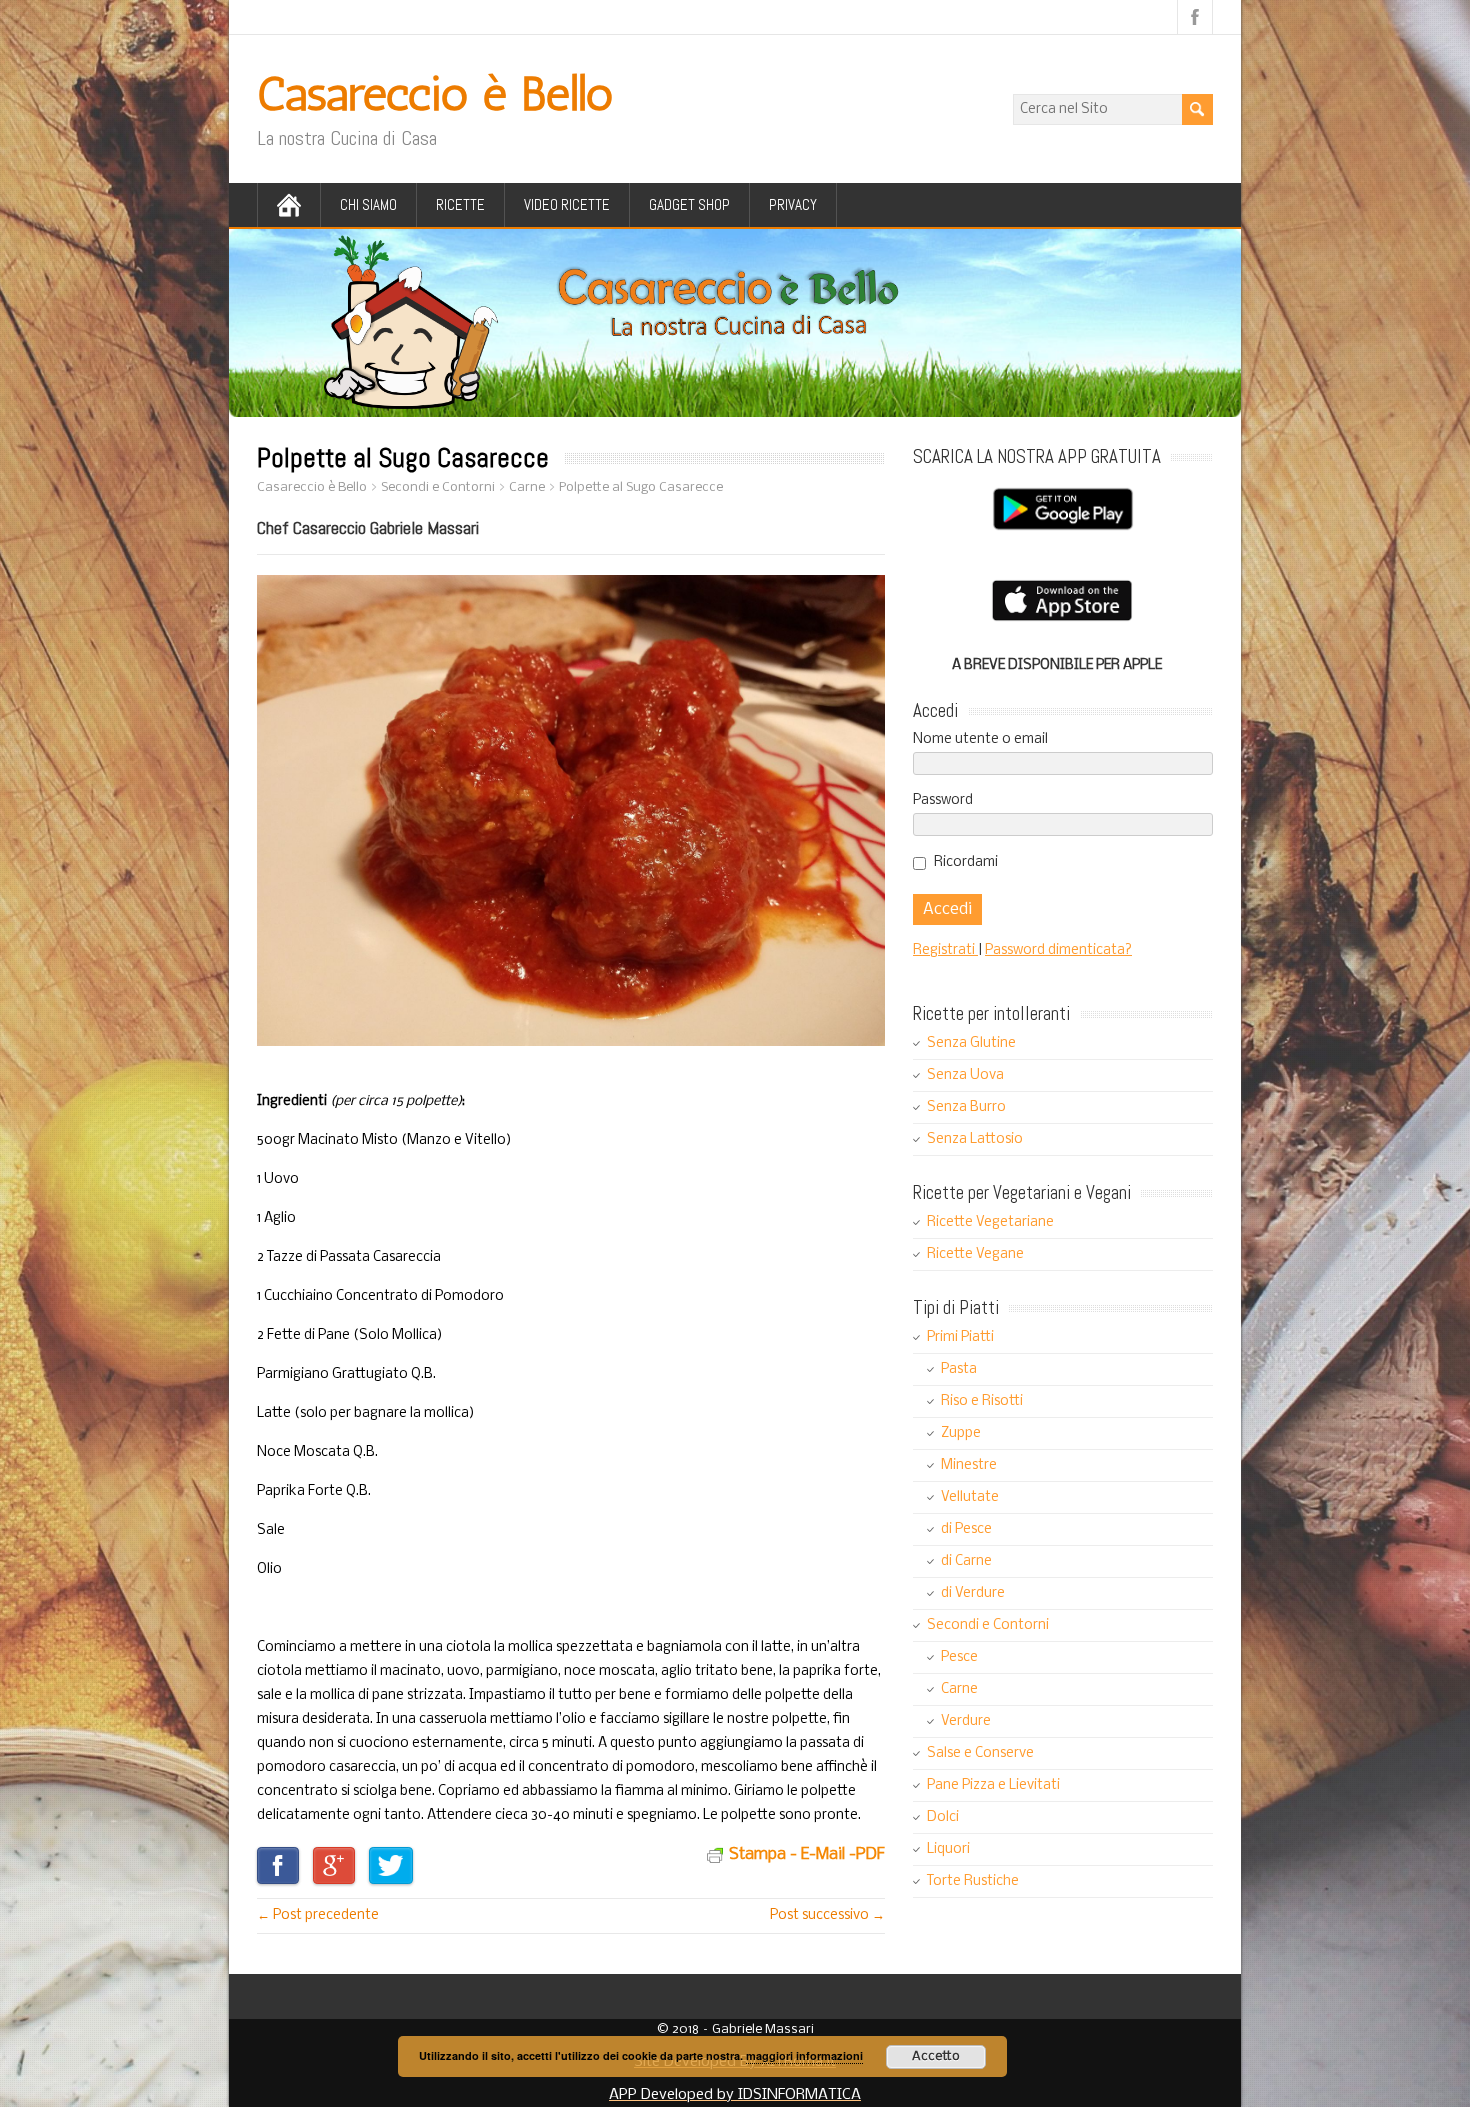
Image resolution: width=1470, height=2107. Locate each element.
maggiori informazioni (804, 2055)
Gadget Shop (689, 204)
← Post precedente (318, 1915)
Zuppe (961, 1433)
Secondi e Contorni (988, 1625)
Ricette (460, 204)
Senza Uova (965, 1075)
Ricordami (966, 862)
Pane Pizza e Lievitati (993, 1785)
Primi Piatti (960, 1337)
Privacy (793, 204)
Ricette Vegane (975, 1254)
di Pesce (966, 1529)
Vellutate (970, 1497)
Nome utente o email (980, 739)
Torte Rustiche (973, 1881)
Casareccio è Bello (435, 93)
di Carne (966, 1561)
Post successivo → (827, 1915)
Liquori (948, 1849)
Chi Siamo (368, 204)
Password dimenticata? (1058, 950)
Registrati (945, 950)
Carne (959, 1689)
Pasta (959, 1369)
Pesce (959, 1657)
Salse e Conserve (980, 1753)
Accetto (936, 2056)
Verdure (966, 1721)
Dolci (943, 1817)
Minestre (969, 1465)
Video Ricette (567, 204)
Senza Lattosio (975, 1139)
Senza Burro (966, 1107)
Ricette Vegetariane (990, 1222)
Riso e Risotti (982, 1401)
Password (943, 800)
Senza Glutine (971, 1043)
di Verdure (973, 1593)
